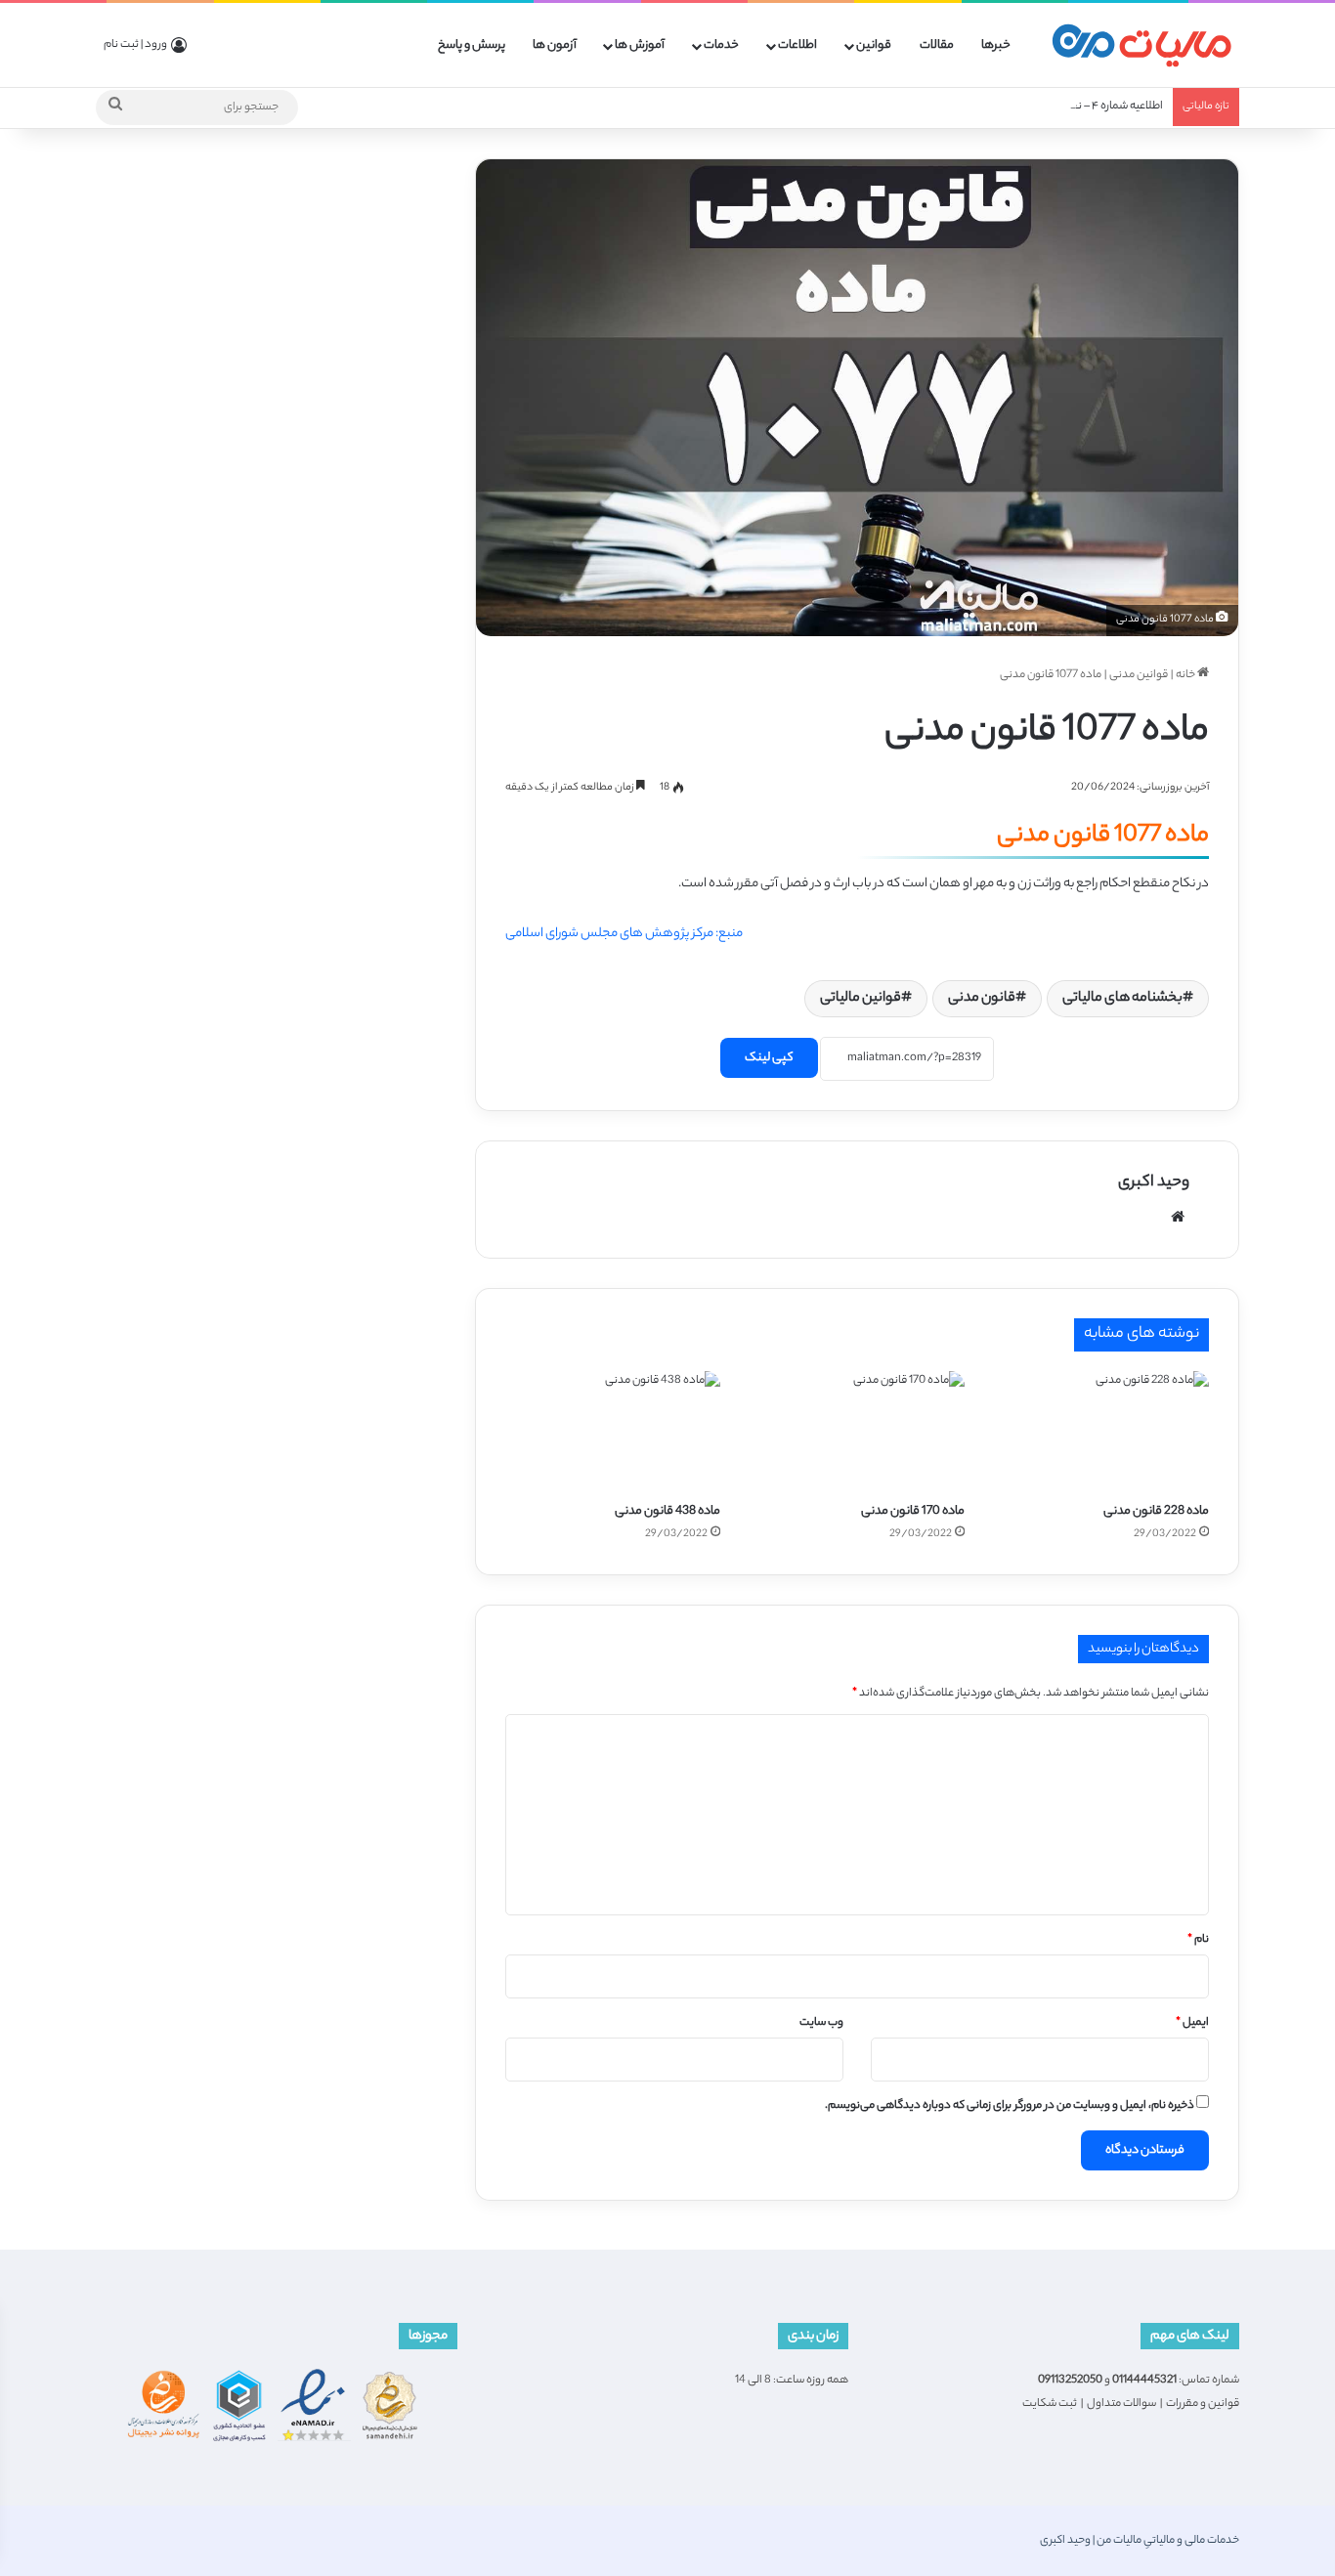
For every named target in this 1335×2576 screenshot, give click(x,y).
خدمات (721, 45)
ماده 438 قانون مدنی (667, 1511)
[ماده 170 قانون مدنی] (857, 1432)
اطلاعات (797, 45)
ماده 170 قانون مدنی (913, 1511)
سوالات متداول (1121, 2404)
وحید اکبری (1154, 1183)
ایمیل (1192, 2023)
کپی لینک (769, 1058)
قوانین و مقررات (1203, 2404)
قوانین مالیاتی (861, 999)
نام (1198, 1940)
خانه (1186, 675)
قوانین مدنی (1139, 675)
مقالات (937, 45)
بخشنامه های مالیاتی (1122, 999)
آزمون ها (555, 45)
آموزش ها (640, 45)
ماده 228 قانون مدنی (1156, 1511)
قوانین (874, 45)
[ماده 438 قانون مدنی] (613, 1432)
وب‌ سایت (821, 2023)
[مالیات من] (1141, 45)
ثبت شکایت (1050, 2404)
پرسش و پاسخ (472, 45)
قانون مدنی (982, 999)
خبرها (996, 45)
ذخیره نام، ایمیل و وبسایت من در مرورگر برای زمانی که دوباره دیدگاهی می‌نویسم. (1010, 2106)
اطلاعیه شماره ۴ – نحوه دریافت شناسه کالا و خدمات (1047, 107)
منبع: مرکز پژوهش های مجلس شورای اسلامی (624, 934)
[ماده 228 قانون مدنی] (1101, 1432)
